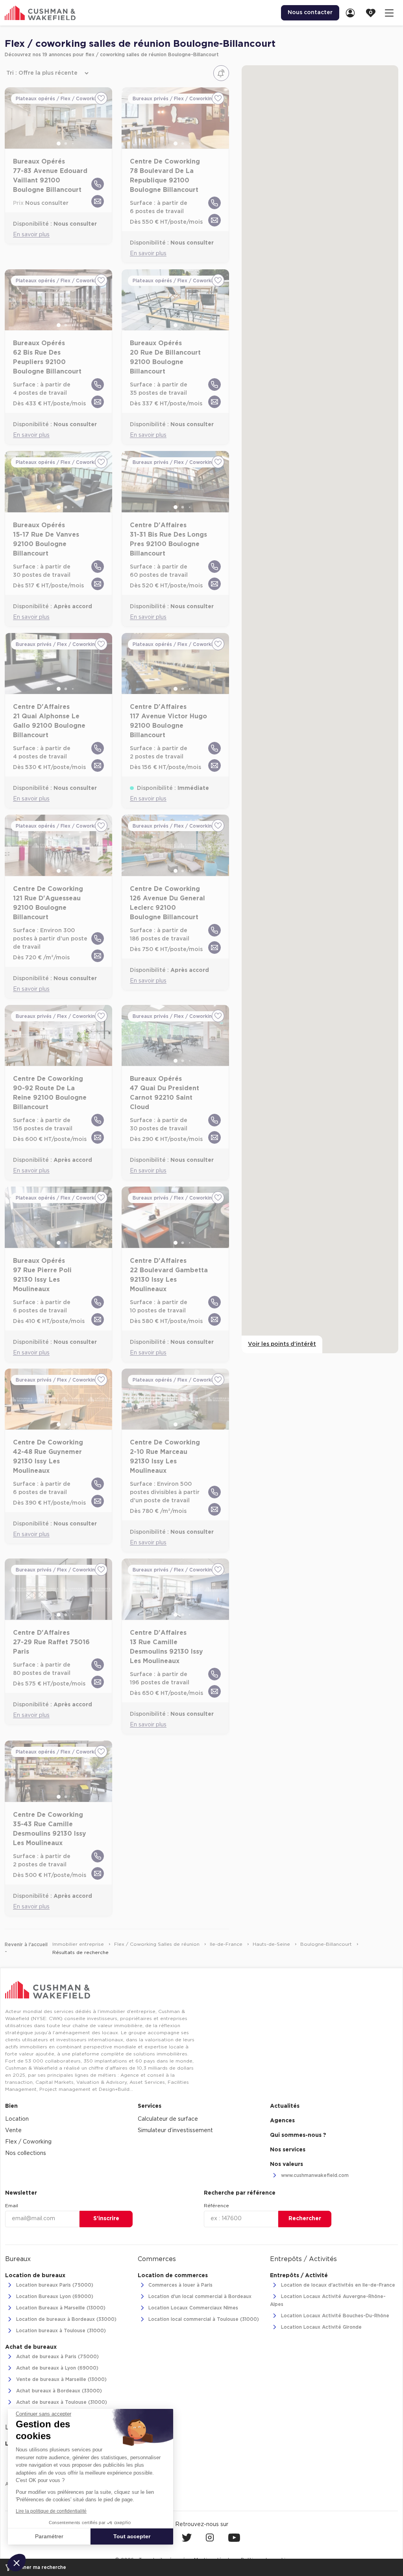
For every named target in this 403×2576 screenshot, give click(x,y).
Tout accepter (132, 2536)
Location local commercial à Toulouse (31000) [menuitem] (203, 2320)
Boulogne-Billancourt (327, 1944)
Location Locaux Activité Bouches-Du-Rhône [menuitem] (334, 2316)
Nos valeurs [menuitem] (287, 2164)
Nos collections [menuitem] (26, 2153)
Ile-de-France (227, 1944)
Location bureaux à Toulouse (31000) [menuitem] (60, 2331)
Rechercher (305, 2219)
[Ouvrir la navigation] (389, 13)
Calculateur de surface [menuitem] (168, 2119)
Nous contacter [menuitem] (310, 13)
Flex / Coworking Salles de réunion (158, 1944)
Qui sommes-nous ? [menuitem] (298, 2135)
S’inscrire (106, 2219)
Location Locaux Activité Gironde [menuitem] (321, 2327)
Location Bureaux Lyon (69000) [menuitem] (54, 2297)
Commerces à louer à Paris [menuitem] (180, 2285)
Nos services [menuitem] (288, 2150)
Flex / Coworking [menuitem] (28, 2142)
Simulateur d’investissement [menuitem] (175, 2131)
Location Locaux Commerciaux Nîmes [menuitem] (192, 2308)
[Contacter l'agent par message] (98, 201)
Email (12, 2206)
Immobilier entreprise (79, 1944)
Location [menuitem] (17, 2119)
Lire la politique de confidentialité (51, 2511)
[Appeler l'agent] (98, 184)
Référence (216, 2206)
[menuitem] (353, 13)
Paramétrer (49, 2536)
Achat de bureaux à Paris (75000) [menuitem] (57, 2357)
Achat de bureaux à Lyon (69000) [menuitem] (56, 2368)
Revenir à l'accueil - (26, 1948)
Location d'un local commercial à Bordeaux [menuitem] (199, 2297)
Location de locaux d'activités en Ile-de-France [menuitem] (337, 2285)
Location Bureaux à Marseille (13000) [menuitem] (60, 2308)
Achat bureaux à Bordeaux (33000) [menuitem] (58, 2391)
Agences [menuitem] (282, 2121)
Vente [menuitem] (13, 2131)
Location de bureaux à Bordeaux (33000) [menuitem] (66, 2320)
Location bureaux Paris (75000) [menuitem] (54, 2285)
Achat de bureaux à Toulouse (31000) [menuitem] (61, 2403)
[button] (17, 2563)
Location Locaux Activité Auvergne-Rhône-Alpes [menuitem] (328, 2300)
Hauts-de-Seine (272, 1944)
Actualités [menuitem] (285, 2106)
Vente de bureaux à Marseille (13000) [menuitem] (61, 2380)
